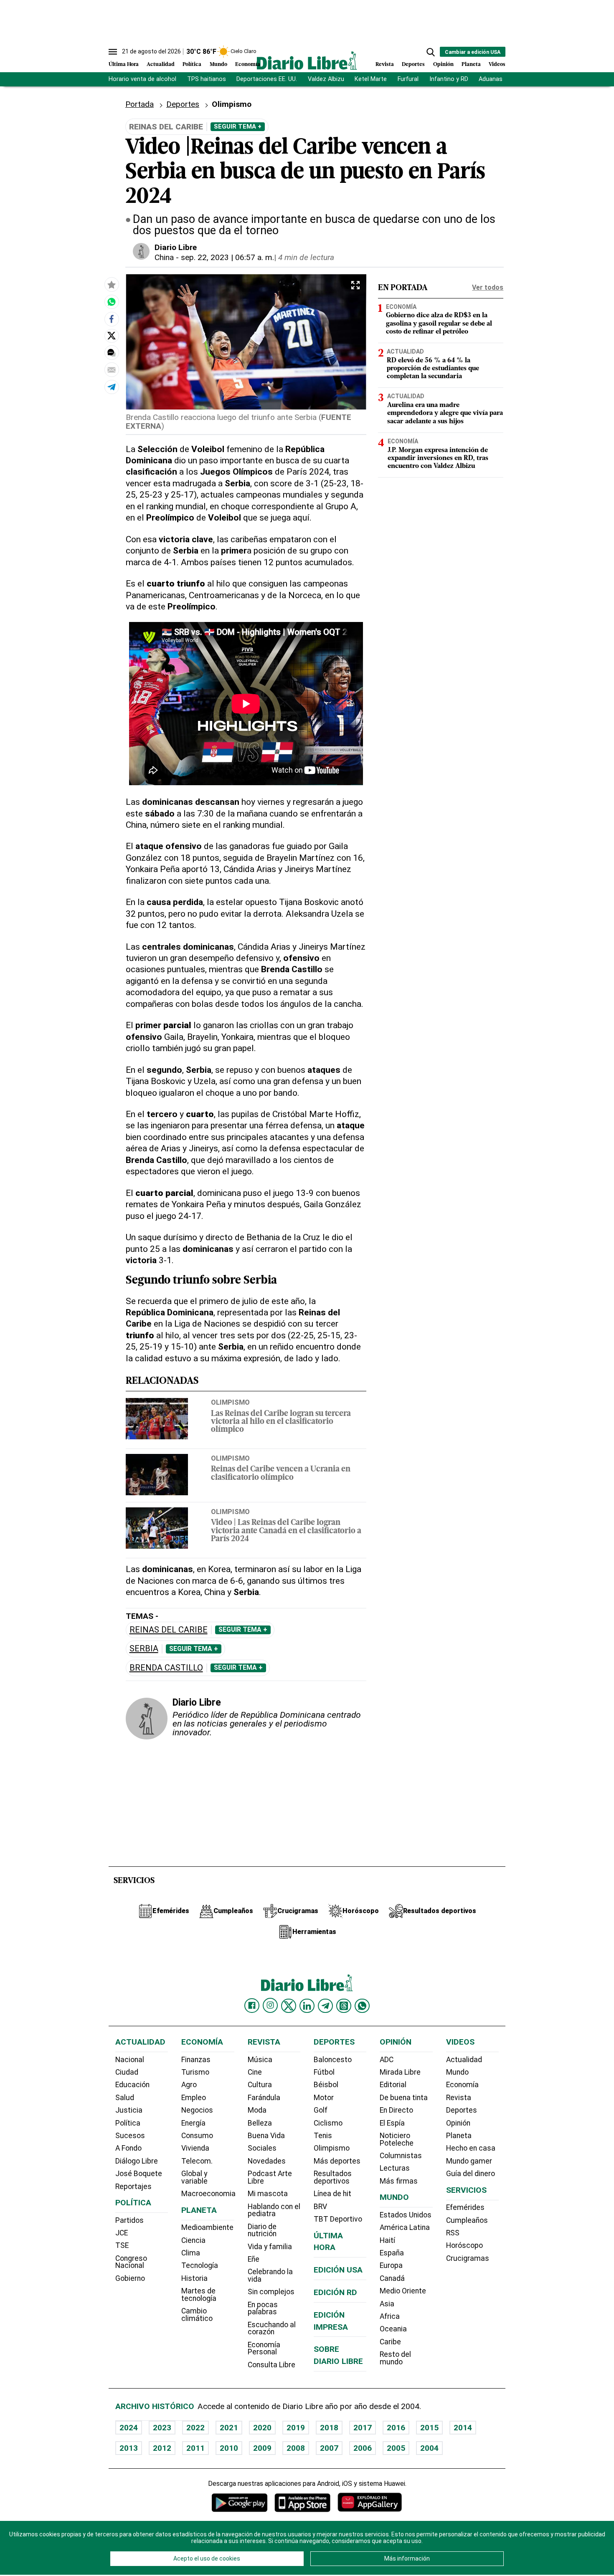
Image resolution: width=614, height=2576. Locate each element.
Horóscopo (464, 2245)
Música (260, 2060)
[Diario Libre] (307, 60)
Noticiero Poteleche (397, 2139)
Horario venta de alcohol (142, 79)
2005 (396, 2448)
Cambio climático (197, 2315)
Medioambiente (207, 2227)
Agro (189, 2085)
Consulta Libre (271, 2365)
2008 (296, 2448)
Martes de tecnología (199, 2295)
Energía (193, 2123)
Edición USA (338, 2270)
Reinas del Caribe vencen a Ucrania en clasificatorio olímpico (281, 1474)
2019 (296, 2428)
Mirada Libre (400, 2072)
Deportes (413, 64)
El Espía (392, 2123)
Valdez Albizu (326, 79)
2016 (396, 2428)
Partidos (129, 2220)
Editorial (393, 2085)
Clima (191, 2253)
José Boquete (139, 2174)
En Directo (396, 2110)
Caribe (390, 2342)
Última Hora (124, 64)
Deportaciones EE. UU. (267, 79)
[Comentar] (112, 352)
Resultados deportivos (333, 2177)
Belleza (260, 2123)
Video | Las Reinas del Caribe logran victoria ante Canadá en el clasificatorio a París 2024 (286, 1531)
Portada (140, 104)
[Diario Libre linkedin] (307, 2006)
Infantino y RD (449, 79)
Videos (497, 64)
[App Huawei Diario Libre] (370, 2502)
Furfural (408, 79)
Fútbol (324, 2072)
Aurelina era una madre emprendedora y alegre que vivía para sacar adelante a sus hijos (445, 414)
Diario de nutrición (262, 2230)
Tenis (323, 2136)
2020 (262, 2428)
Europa (391, 2265)
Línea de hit (332, 2194)
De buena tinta (404, 2098)
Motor (324, 2098)
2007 (329, 2448)
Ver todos (488, 287)
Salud (125, 2098)
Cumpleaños (467, 2220)
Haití (387, 2240)
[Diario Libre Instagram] (270, 2005)
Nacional (130, 2060)
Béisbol (326, 2085)
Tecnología (200, 2265)
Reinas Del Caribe (169, 1630)
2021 (229, 2428)
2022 (195, 2428)
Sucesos (130, 2136)
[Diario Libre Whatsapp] (362, 2006)
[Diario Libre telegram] (325, 2006)
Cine (255, 2072)
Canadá (392, 2278)
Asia (387, 2304)
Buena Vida (266, 2136)
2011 (195, 2448)
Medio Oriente (403, 2291)
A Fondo (128, 2148)
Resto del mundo (395, 2358)
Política (192, 64)
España (392, 2253)
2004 (429, 2448)
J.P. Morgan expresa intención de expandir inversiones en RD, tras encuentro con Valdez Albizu (438, 458)
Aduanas (491, 79)
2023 (162, 2428)
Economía (248, 64)
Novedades (267, 2161)
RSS (453, 2233)
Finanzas (196, 2060)
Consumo (197, 2136)
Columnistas (401, 2156)
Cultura (260, 2085)
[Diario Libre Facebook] (252, 2006)
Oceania (393, 2329)
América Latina (405, 2227)
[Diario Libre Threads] (344, 2006)
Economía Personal (264, 2348)
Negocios (197, 2110)
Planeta (471, 64)
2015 (429, 2428)
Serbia (144, 1649)
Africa (390, 2316)
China (164, 257)
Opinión (443, 64)
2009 (262, 2448)
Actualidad (161, 64)
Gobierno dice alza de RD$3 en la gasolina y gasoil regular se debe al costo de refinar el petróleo (439, 324)
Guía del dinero (471, 2174)
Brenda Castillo (166, 1668)
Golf (321, 2110)
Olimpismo (230, 1402)
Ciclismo (328, 2123)
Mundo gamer (469, 2161)
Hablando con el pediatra (274, 2210)
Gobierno (130, 2278)
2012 (162, 2448)
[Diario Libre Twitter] (289, 2006)
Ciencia (193, 2240)
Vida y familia (270, 2247)
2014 (463, 2428)
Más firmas (399, 2181)
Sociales (262, 2148)
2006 (363, 2448)
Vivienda (195, 2148)
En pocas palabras (263, 2308)
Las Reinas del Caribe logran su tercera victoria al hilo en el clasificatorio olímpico (281, 1422)
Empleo (194, 2098)
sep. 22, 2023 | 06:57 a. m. (227, 257)
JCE (122, 2233)
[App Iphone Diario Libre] (302, 2502)
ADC (387, 2060)
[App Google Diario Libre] (240, 2502)
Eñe (254, 2259)
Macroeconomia (208, 2194)
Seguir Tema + (238, 126)
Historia (194, 2278)
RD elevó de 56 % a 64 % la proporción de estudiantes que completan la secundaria (433, 369)
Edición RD (335, 2292)
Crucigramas (468, 2258)
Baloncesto (333, 2060)
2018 (329, 2428)
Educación (132, 2085)
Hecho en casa (471, 2148)
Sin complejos (271, 2292)
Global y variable (194, 2177)
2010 (229, 2448)
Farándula (264, 2098)
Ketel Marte (371, 79)
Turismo (195, 2072)
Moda (257, 2110)
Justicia (129, 2110)
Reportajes (133, 2187)
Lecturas (395, 2168)
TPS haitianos (207, 79)
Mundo (218, 64)
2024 (129, 2428)
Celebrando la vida (270, 2275)
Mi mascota (268, 2194)
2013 (129, 2448)
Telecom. (197, 2161)
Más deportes (337, 2161)
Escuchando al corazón (272, 2328)
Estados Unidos (406, 2215)
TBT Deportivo (338, 2219)
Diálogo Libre (137, 2161)
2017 (363, 2428)
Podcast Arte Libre (270, 2177)
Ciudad (127, 2072)
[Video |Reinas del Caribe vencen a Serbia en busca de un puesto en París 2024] (112, 301)
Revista (385, 64)
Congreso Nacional (131, 2262)
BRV (320, 2207)
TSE (122, 2245)
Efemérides (465, 2207)
